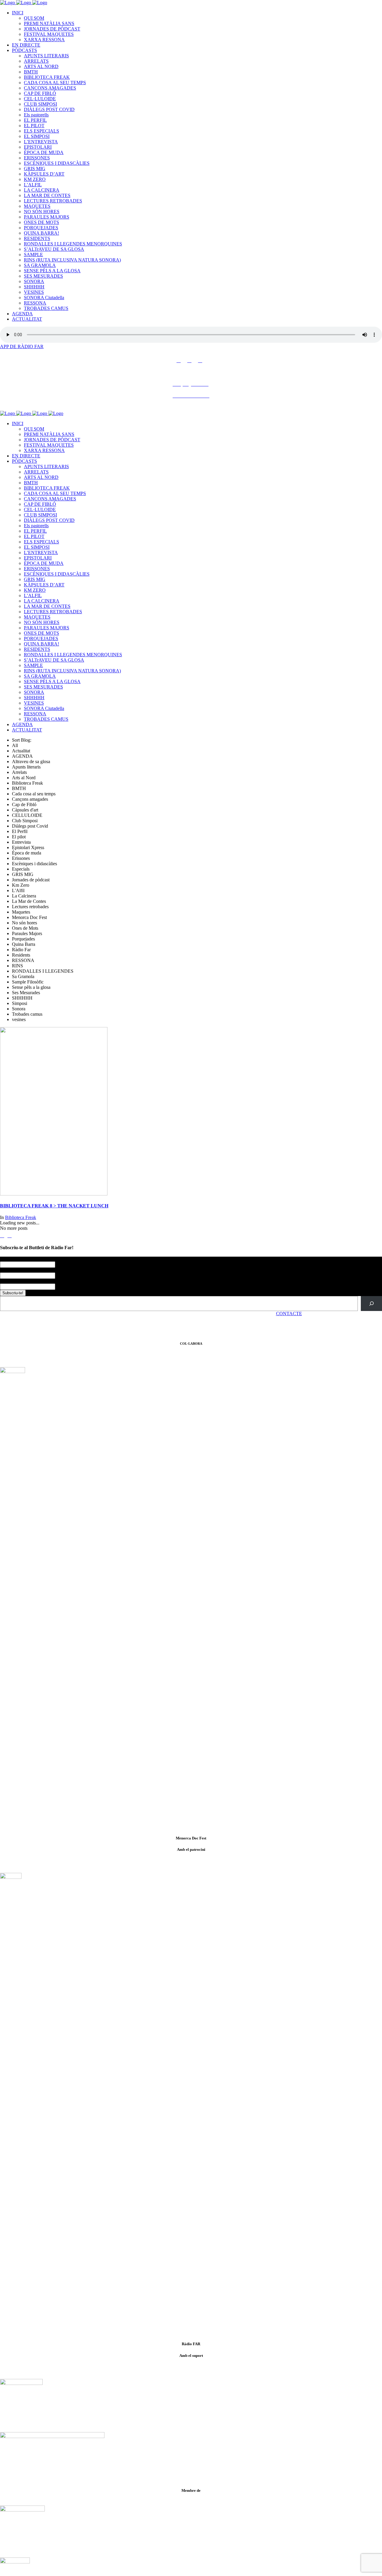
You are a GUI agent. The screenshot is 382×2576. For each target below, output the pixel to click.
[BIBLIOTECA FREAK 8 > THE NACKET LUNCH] (54, 1194)
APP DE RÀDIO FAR (22, 346)
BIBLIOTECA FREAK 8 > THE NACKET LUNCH (54, 1206)
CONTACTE (289, 1314)
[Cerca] (371, 1303)
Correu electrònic (18, 1281)
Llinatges (9, 1270)
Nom (6, 1259)
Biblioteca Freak (21, 1217)
